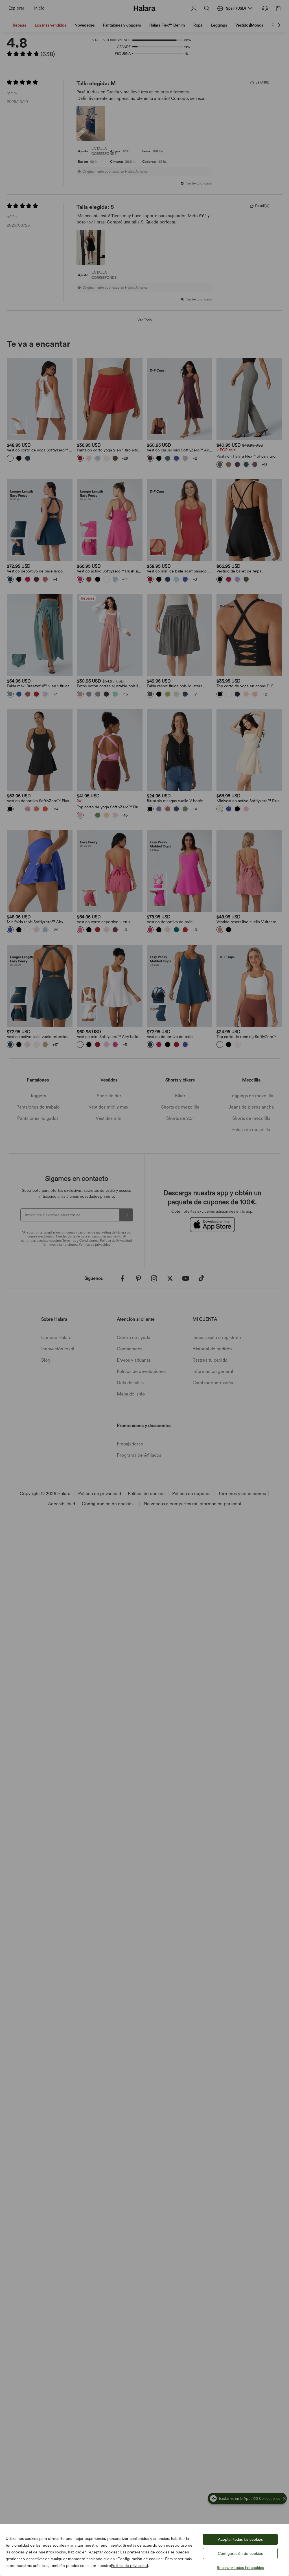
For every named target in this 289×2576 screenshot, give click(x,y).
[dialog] (144, 1288)
